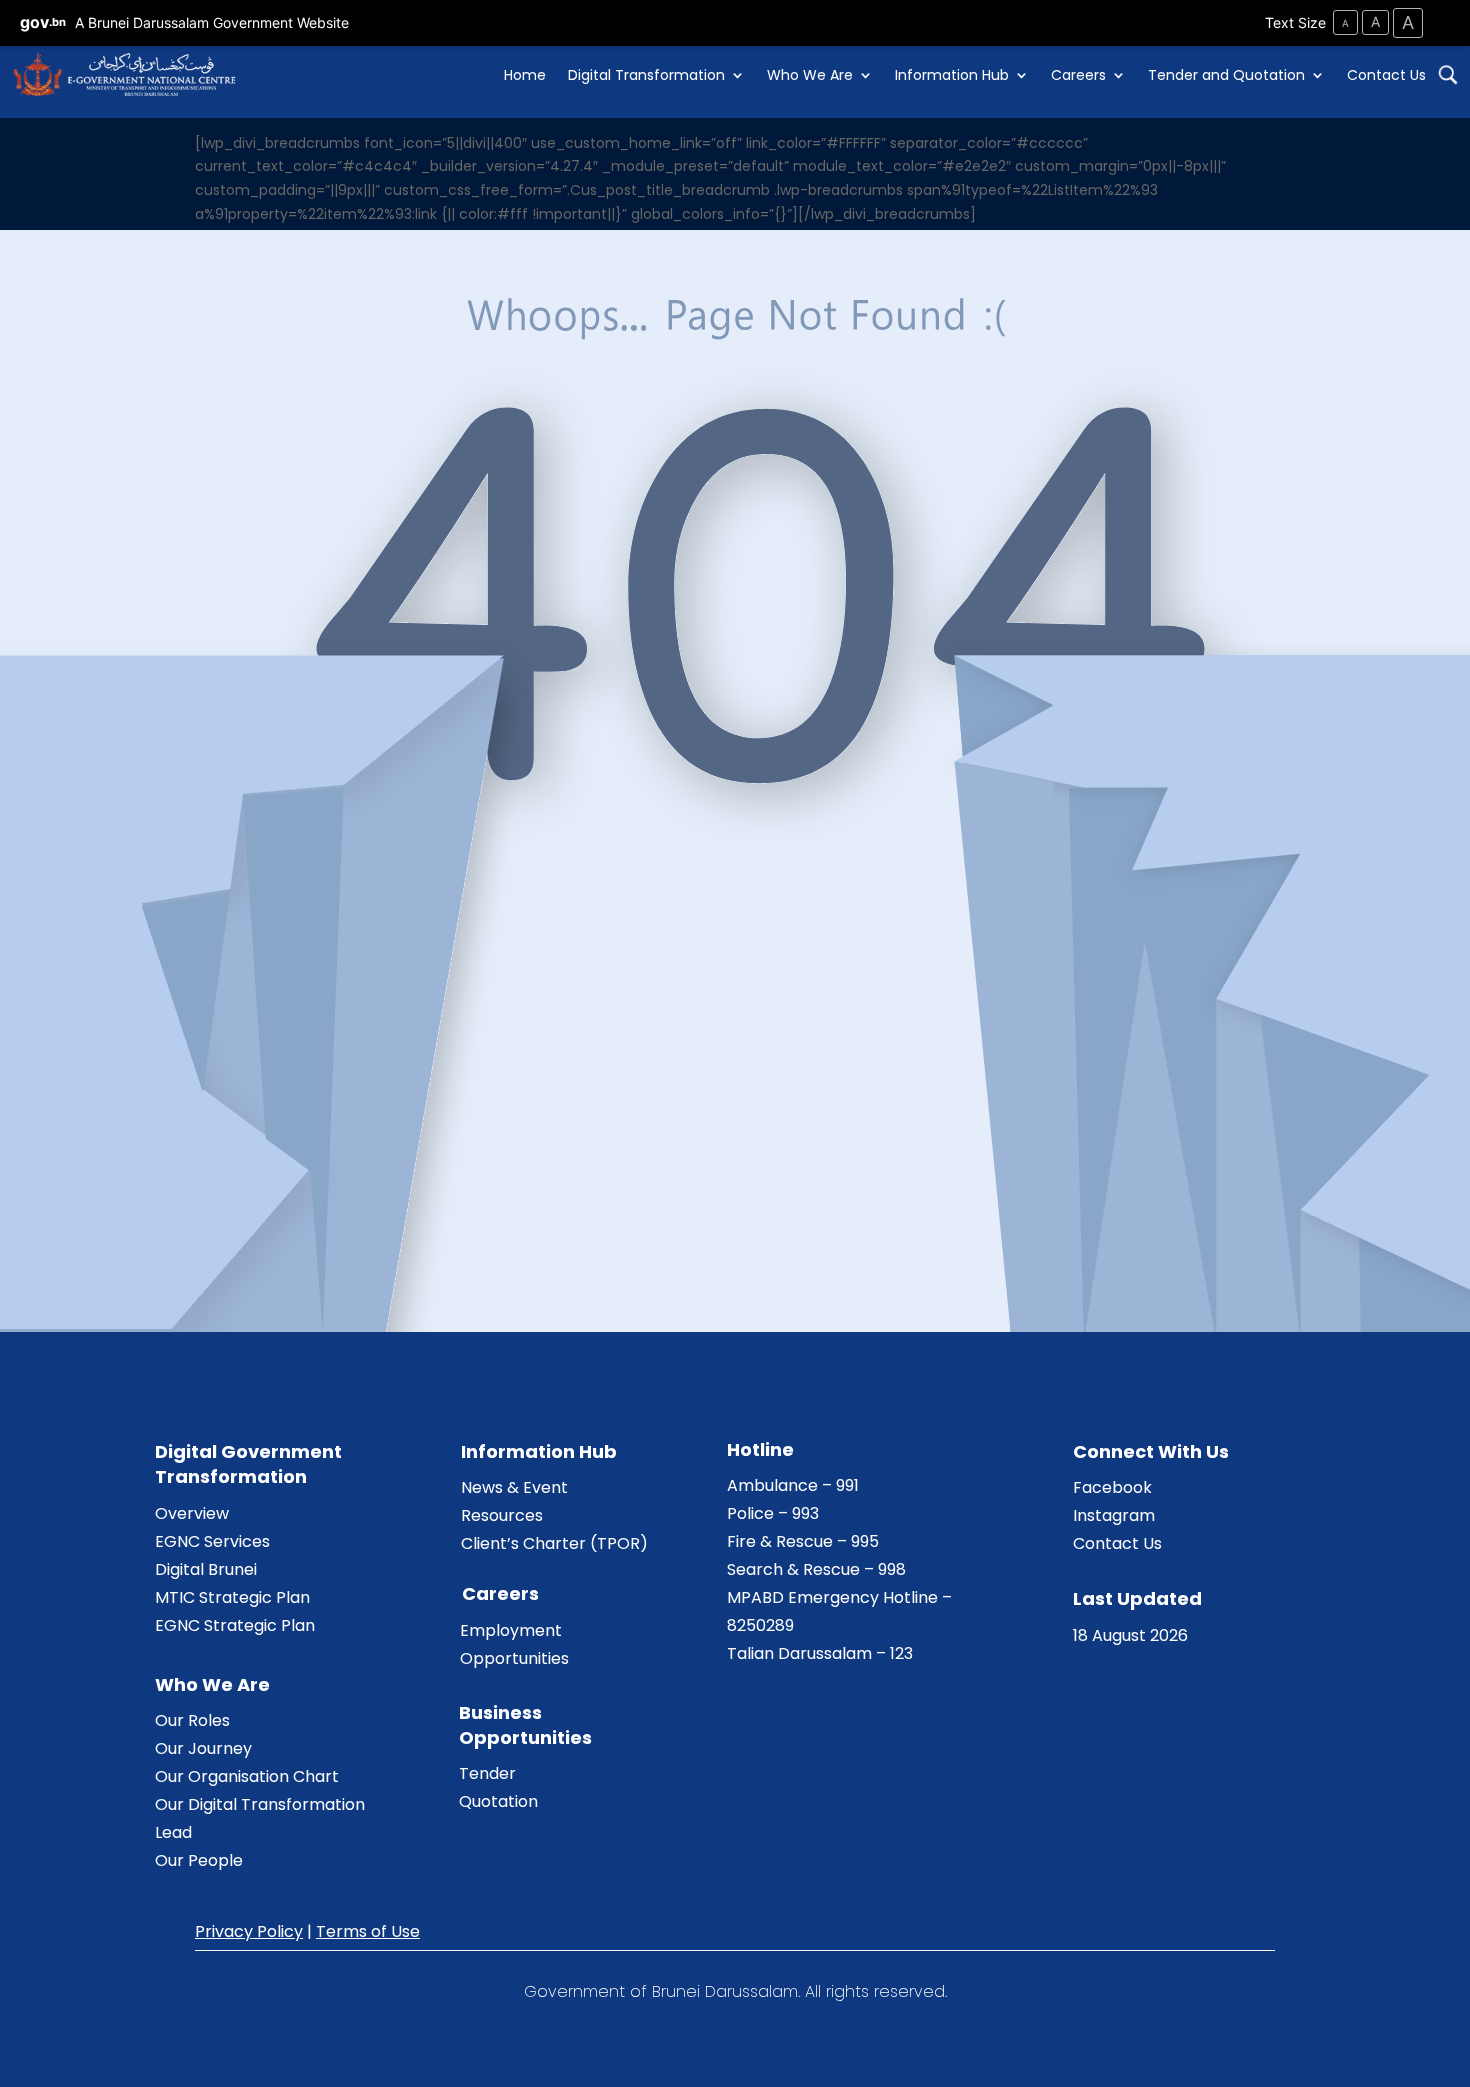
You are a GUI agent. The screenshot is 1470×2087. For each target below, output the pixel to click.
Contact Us (1386, 75)
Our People (199, 1860)
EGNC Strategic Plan (235, 1625)
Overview (192, 1513)
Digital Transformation (646, 75)
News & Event (514, 1487)
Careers (1078, 75)
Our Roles (192, 1720)
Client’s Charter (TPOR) (554, 1543)
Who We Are (810, 75)
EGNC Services (212, 1541)
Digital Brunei (206, 1569)
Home (525, 75)
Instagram (1114, 1515)
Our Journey (203, 1748)
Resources (502, 1515)
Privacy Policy (249, 1931)
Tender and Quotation (1226, 75)
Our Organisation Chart (247, 1776)
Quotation (498, 1801)
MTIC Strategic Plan (232, 1597)
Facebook (1112, 1487)
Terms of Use (368, 1931)
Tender (487, 1773)
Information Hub (952, 75)
